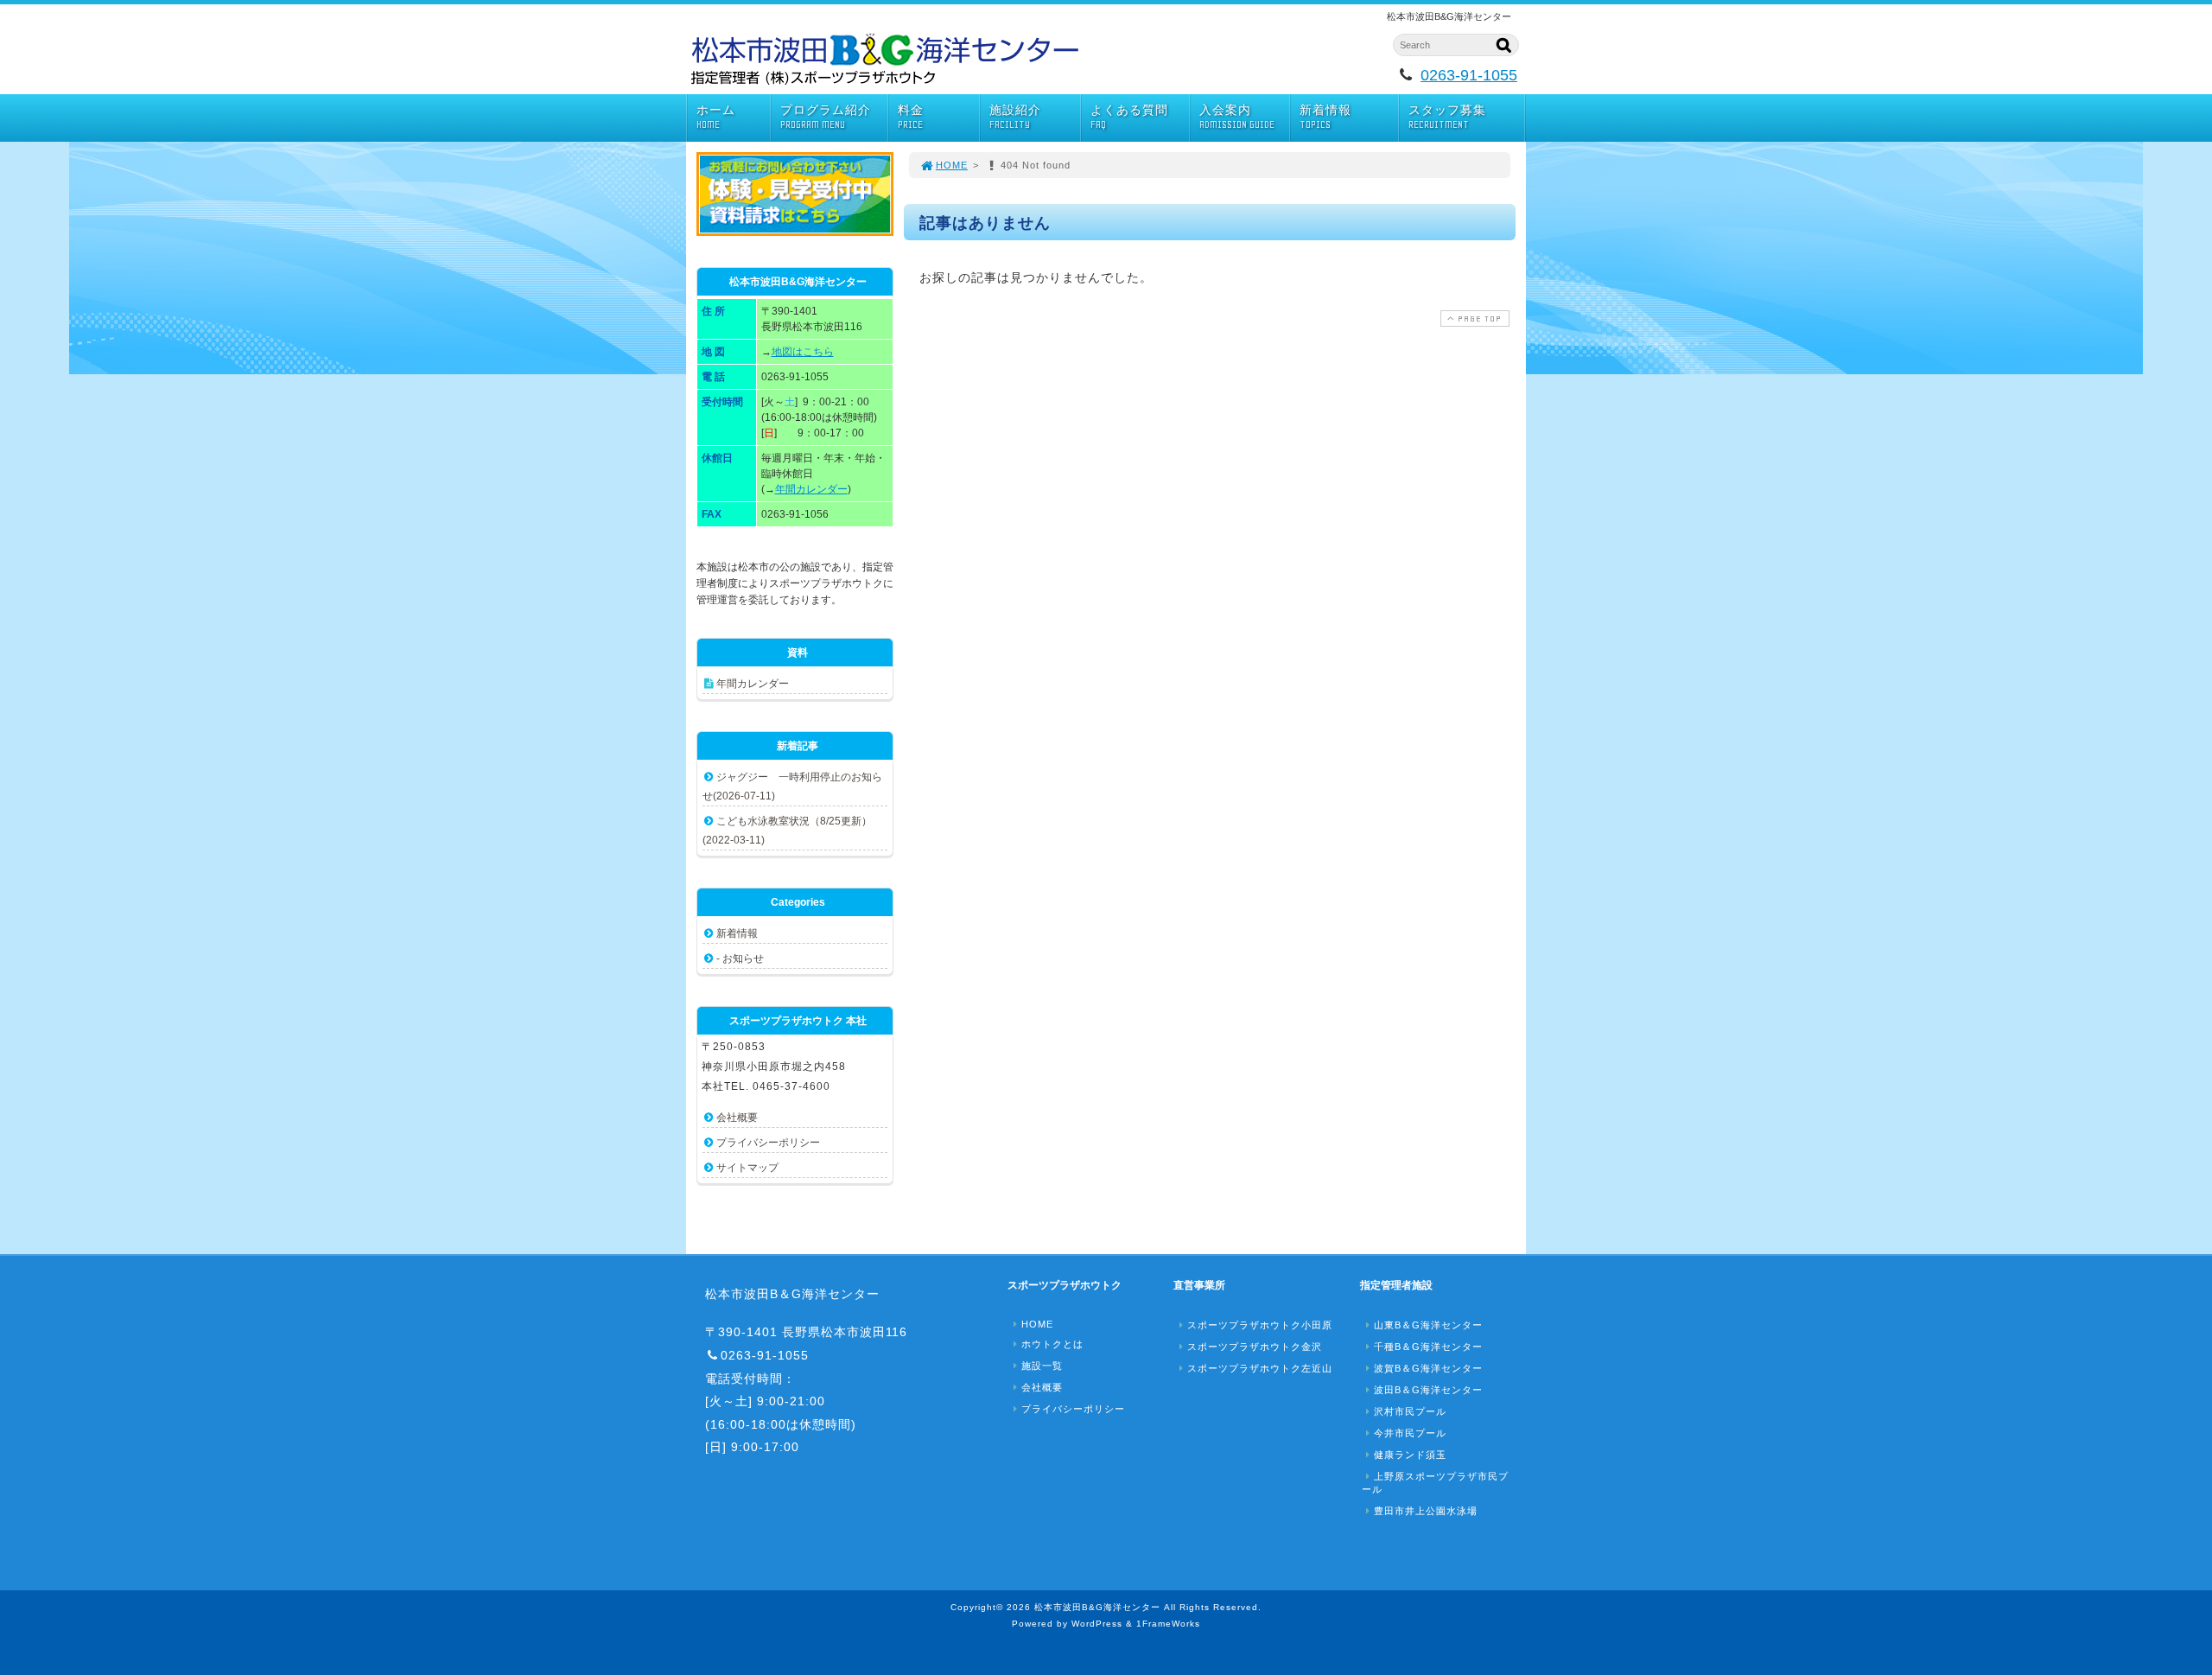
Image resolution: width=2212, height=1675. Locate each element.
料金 (911, 117)
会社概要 (737, 1118)
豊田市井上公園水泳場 (1426, 1511)
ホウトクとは (1052, 1344)
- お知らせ (740, 959)
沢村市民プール (1410, 1411)
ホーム (716, 117)
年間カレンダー (811, 489)
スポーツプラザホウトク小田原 (1260, 1325)
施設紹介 (1015, 117)
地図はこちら (803, 352)
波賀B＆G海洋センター (1428, 1368)
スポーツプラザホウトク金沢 (1255, 1347)
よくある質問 (1129, 117)
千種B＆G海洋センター (1428, 1347)
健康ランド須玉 (1410, 1455)
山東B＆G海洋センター (1428, 1325)
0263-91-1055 (1469, 75)
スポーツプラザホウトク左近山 (1260, 1368)
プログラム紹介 (826, 117)
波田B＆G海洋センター (1428, 1390)
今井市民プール (1410, 1433)
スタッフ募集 (1447, 117)
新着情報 (1325, 117)
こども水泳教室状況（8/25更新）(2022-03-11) (787, 831)
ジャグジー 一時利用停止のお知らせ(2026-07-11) (792, 787)
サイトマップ (747, 1168)
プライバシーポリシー (768, 1143)
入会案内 (1237, 117)
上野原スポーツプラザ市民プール (1435, 1483)
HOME (952, 165)
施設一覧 (1042, 1366)
